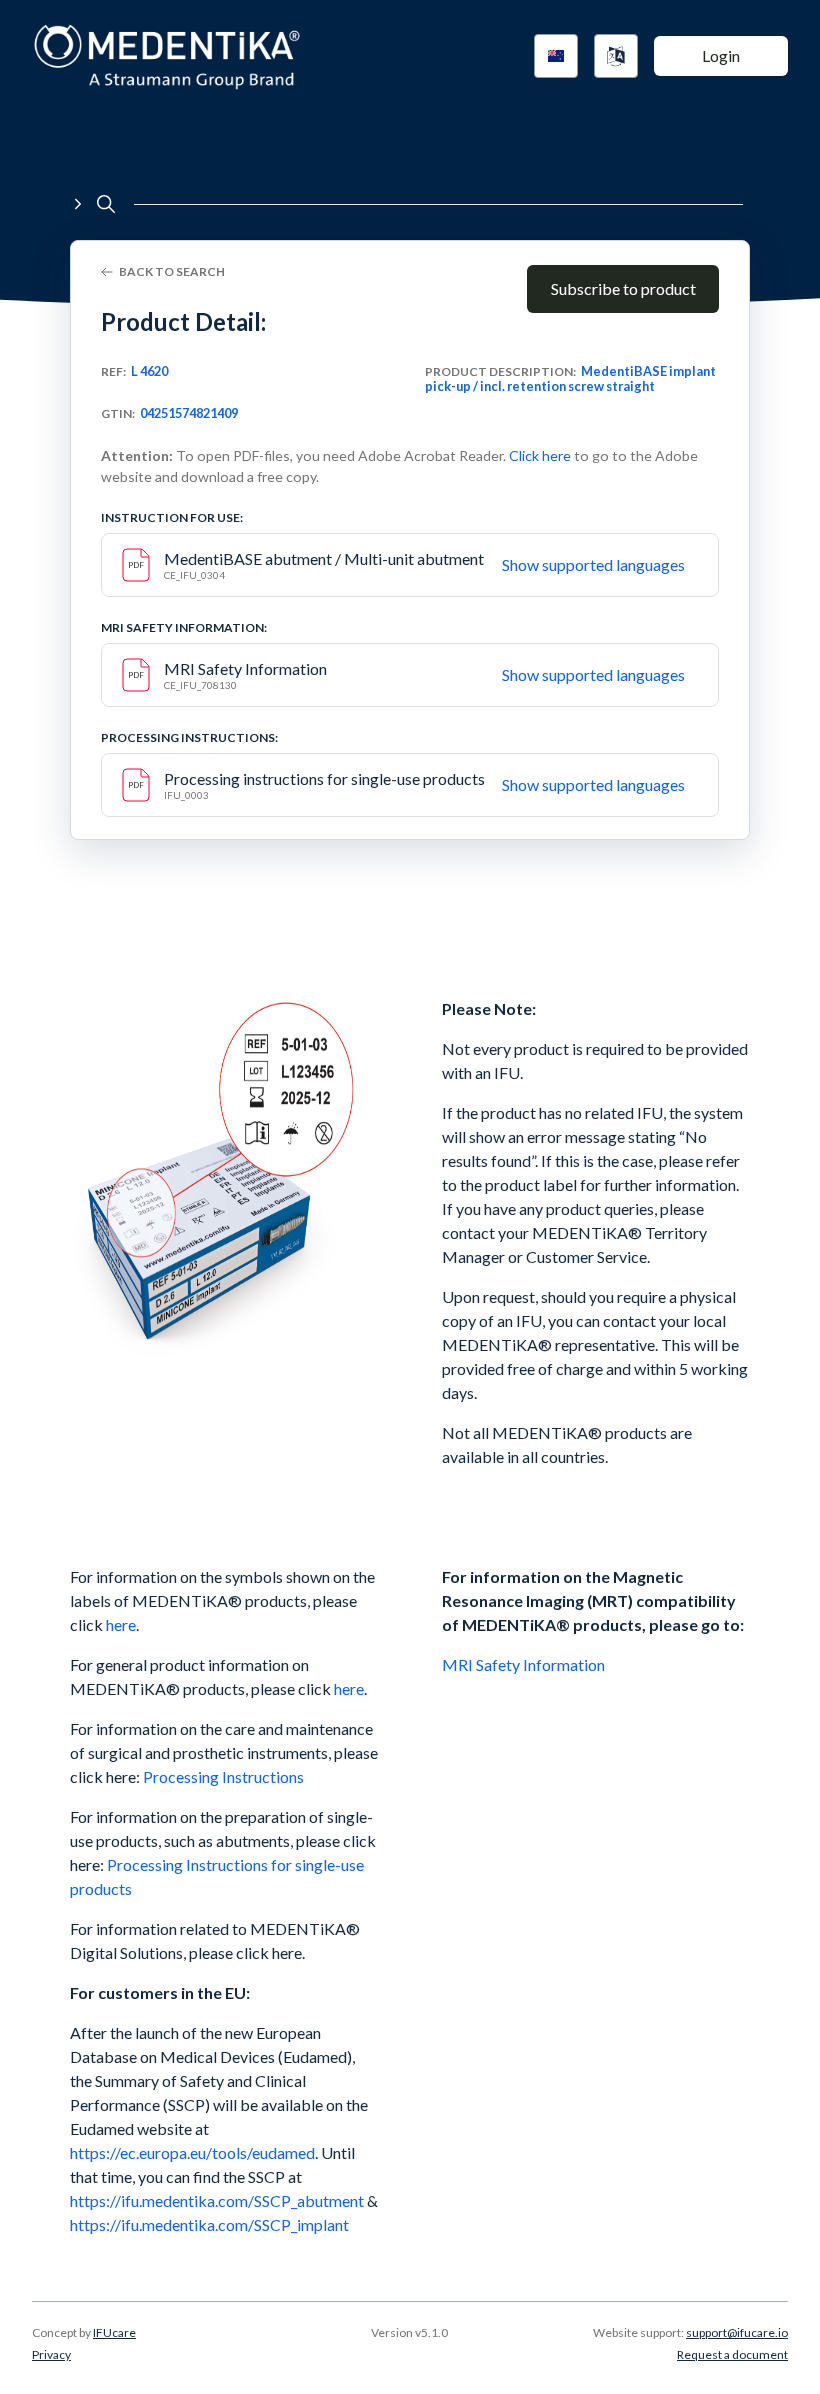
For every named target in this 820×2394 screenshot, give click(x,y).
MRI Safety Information (525, 1664)
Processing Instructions (223, 1776)
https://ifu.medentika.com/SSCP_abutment (217, 2200)
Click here (540, 455)
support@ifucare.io (737, 2332)
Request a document (732, 2354)
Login (721, 55)
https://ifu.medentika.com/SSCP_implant (209, 2224)
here (121, 1624)
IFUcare (114, 2332)
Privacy (51, 2354)
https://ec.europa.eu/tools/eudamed (192, 2152)
